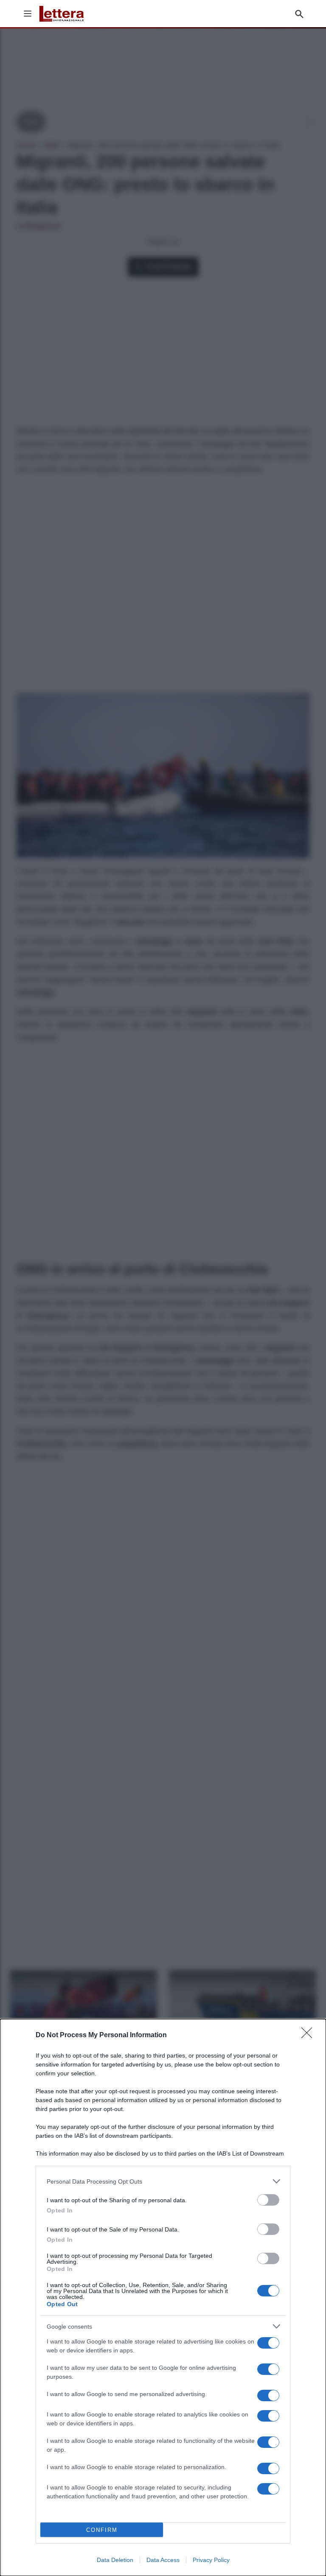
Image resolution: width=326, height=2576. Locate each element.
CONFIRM (102, 2530)
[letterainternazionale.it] (62, 14)
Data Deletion (115, 2560)
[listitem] (163, 2181)
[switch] (268, 2200)
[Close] (309, 2036)
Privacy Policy (211, 2560)
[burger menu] (28, 14)
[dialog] (163, 2297)
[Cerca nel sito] (299, 14)
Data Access (163, 2560)
